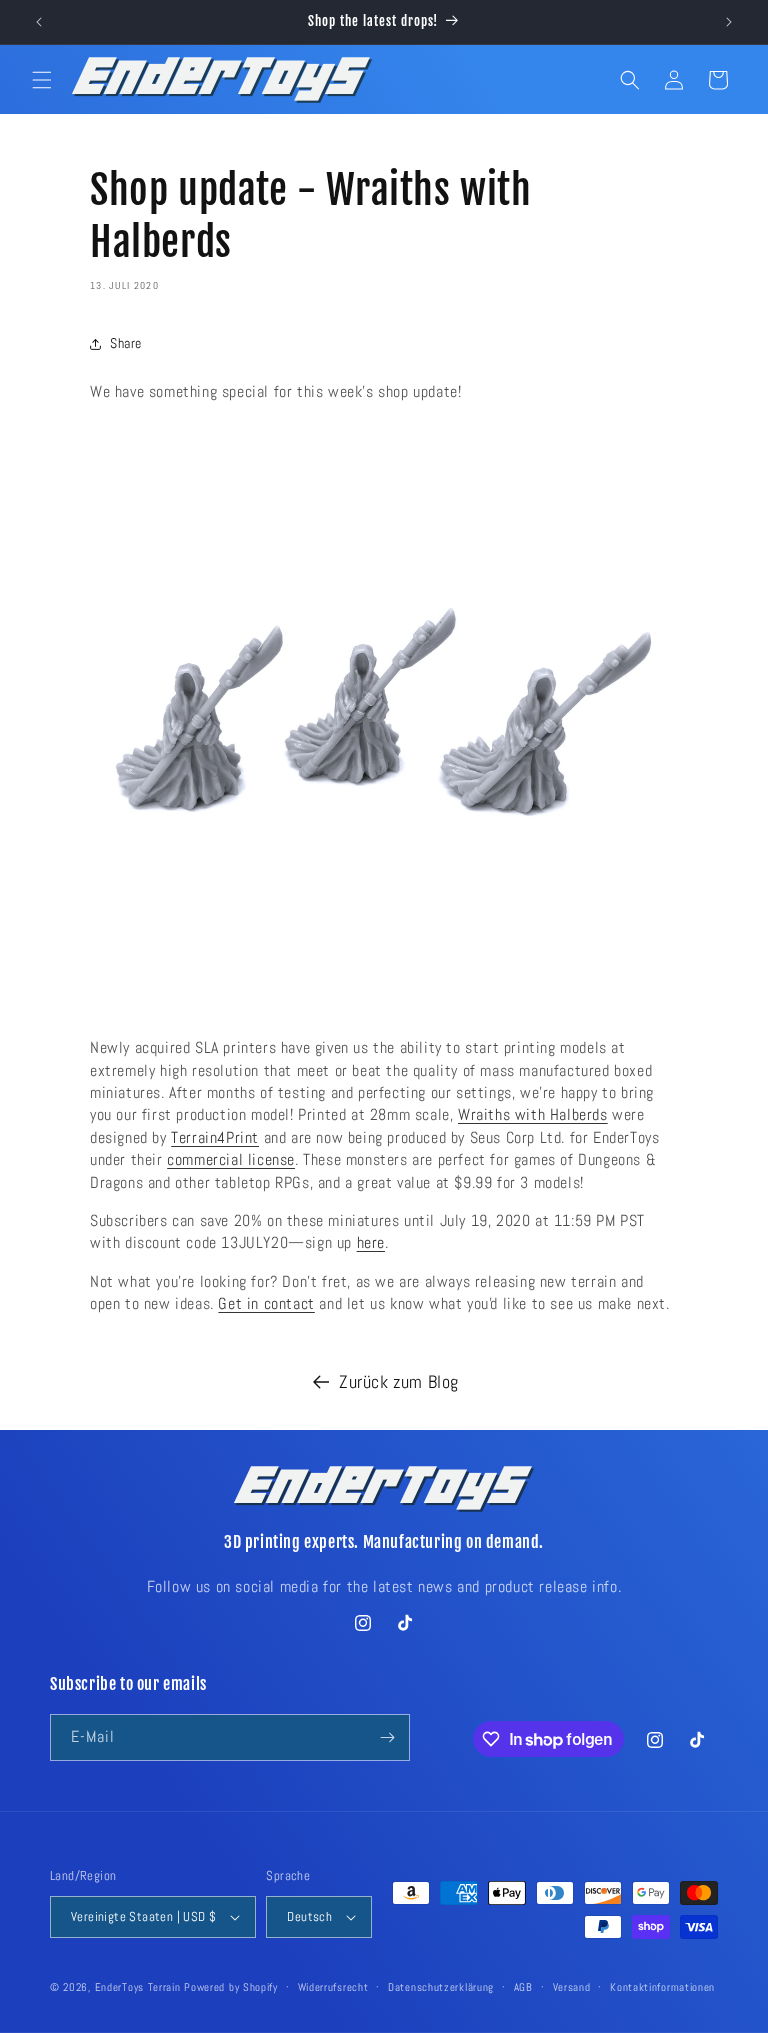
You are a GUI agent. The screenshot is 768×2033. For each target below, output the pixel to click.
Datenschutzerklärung (441, 1987)
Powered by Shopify (231, 1987)
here (371, 1242)
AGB (523, 1987)
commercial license (231, 1159)
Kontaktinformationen (662, 1987)
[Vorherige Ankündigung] (39, 22)
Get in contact (266, 1303)
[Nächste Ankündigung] (729, 22)
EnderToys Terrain (138, 1987)
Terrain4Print (215, 1137)
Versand (572, 1987)
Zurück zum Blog (399, 1381)
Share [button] (126, 343)
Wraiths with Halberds (533, 1114)
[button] (42, 80)
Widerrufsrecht (333, 1987)
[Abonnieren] (387, 1737)
